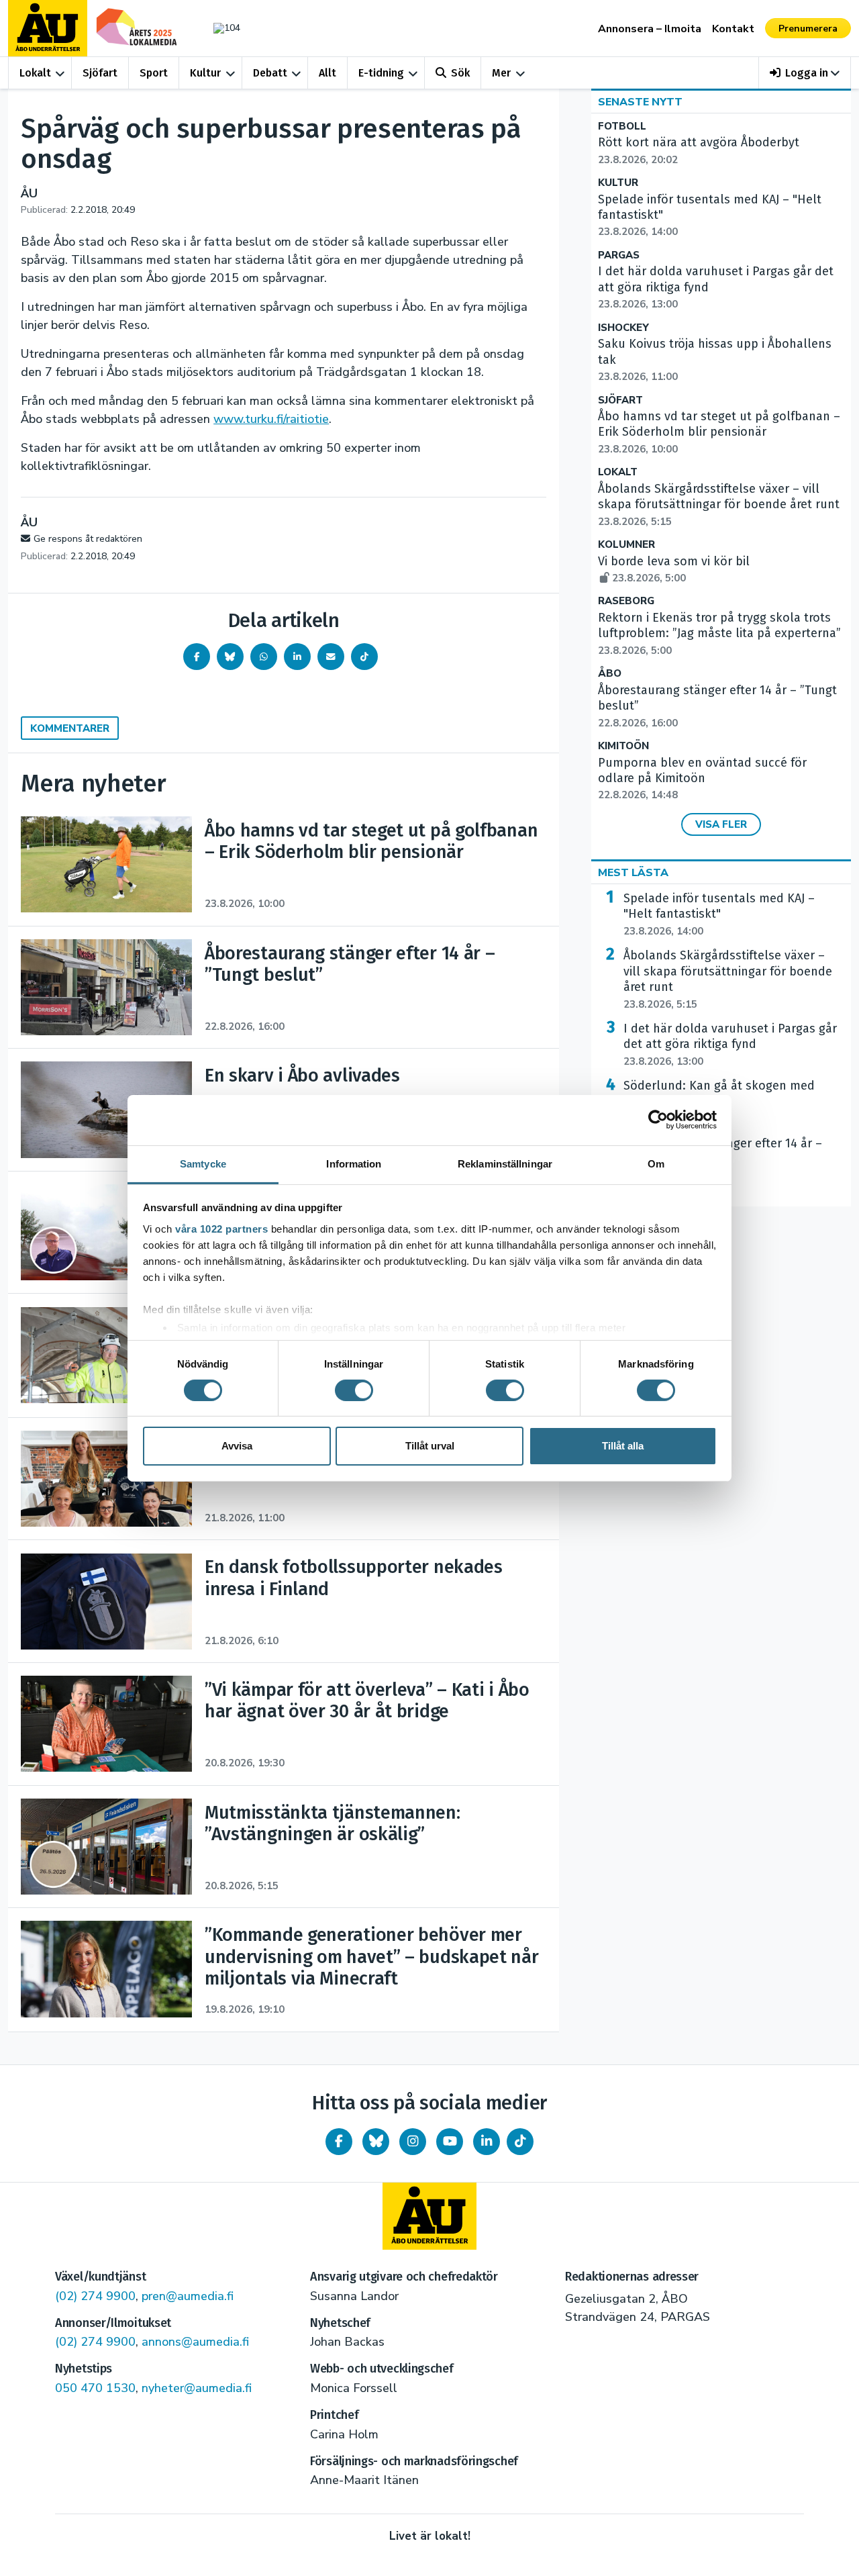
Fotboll (622, 127)
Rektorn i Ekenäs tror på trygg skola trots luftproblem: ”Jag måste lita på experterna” (719, 634)
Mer (501, 73)
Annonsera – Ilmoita (650, 29)
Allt (327, 73)
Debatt (270, 73)
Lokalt (35, 73)
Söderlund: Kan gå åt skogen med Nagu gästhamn (719, 1102)
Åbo (610, 674)
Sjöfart (100, 73)
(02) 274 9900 (95, 2296)
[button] (805, 73)
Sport (154, 73)
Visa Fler (721, 824)
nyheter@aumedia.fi (197, 2388)
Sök (460, 73)
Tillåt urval (430, 1446)
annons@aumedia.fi (195, 2342)
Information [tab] (354, 1163)
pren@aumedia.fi (188, 2296)
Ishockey (623, 328)
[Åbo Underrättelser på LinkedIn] (487, 2142)
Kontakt (733, 29)
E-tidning (381, 73)
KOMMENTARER (70, 728)
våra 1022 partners (221, 1228)
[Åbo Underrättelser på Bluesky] (376, 2142)
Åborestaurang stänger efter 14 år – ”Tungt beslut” (723, 1159)
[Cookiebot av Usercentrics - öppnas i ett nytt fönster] (658, 1120)
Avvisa (237, 1446)
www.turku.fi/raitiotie (271, 419)
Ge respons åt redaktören (88, 539)
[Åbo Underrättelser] (429, 2216)
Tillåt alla (623, 1446)
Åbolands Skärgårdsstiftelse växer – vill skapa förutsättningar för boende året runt (719, 505)
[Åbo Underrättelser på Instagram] (413, 2142)
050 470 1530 (95, 2388)
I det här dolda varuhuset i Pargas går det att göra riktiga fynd (730, 1045)
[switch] (354, 1390)
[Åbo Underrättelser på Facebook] (339, 2142)
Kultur (205, 73)
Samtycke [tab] (203, 1163)
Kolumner (626, 545)
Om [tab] (656, 1163)
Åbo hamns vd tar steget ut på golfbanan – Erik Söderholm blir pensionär (719, 432)
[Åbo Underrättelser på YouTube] (450, 2142)
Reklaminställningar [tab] (505, 1163)
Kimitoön (623, 746)
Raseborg (626, 601)
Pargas (619, 255)
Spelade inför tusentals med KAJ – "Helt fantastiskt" (719, 914)
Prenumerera (808, 29)
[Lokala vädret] (220, 28)
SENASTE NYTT (640, 102)
